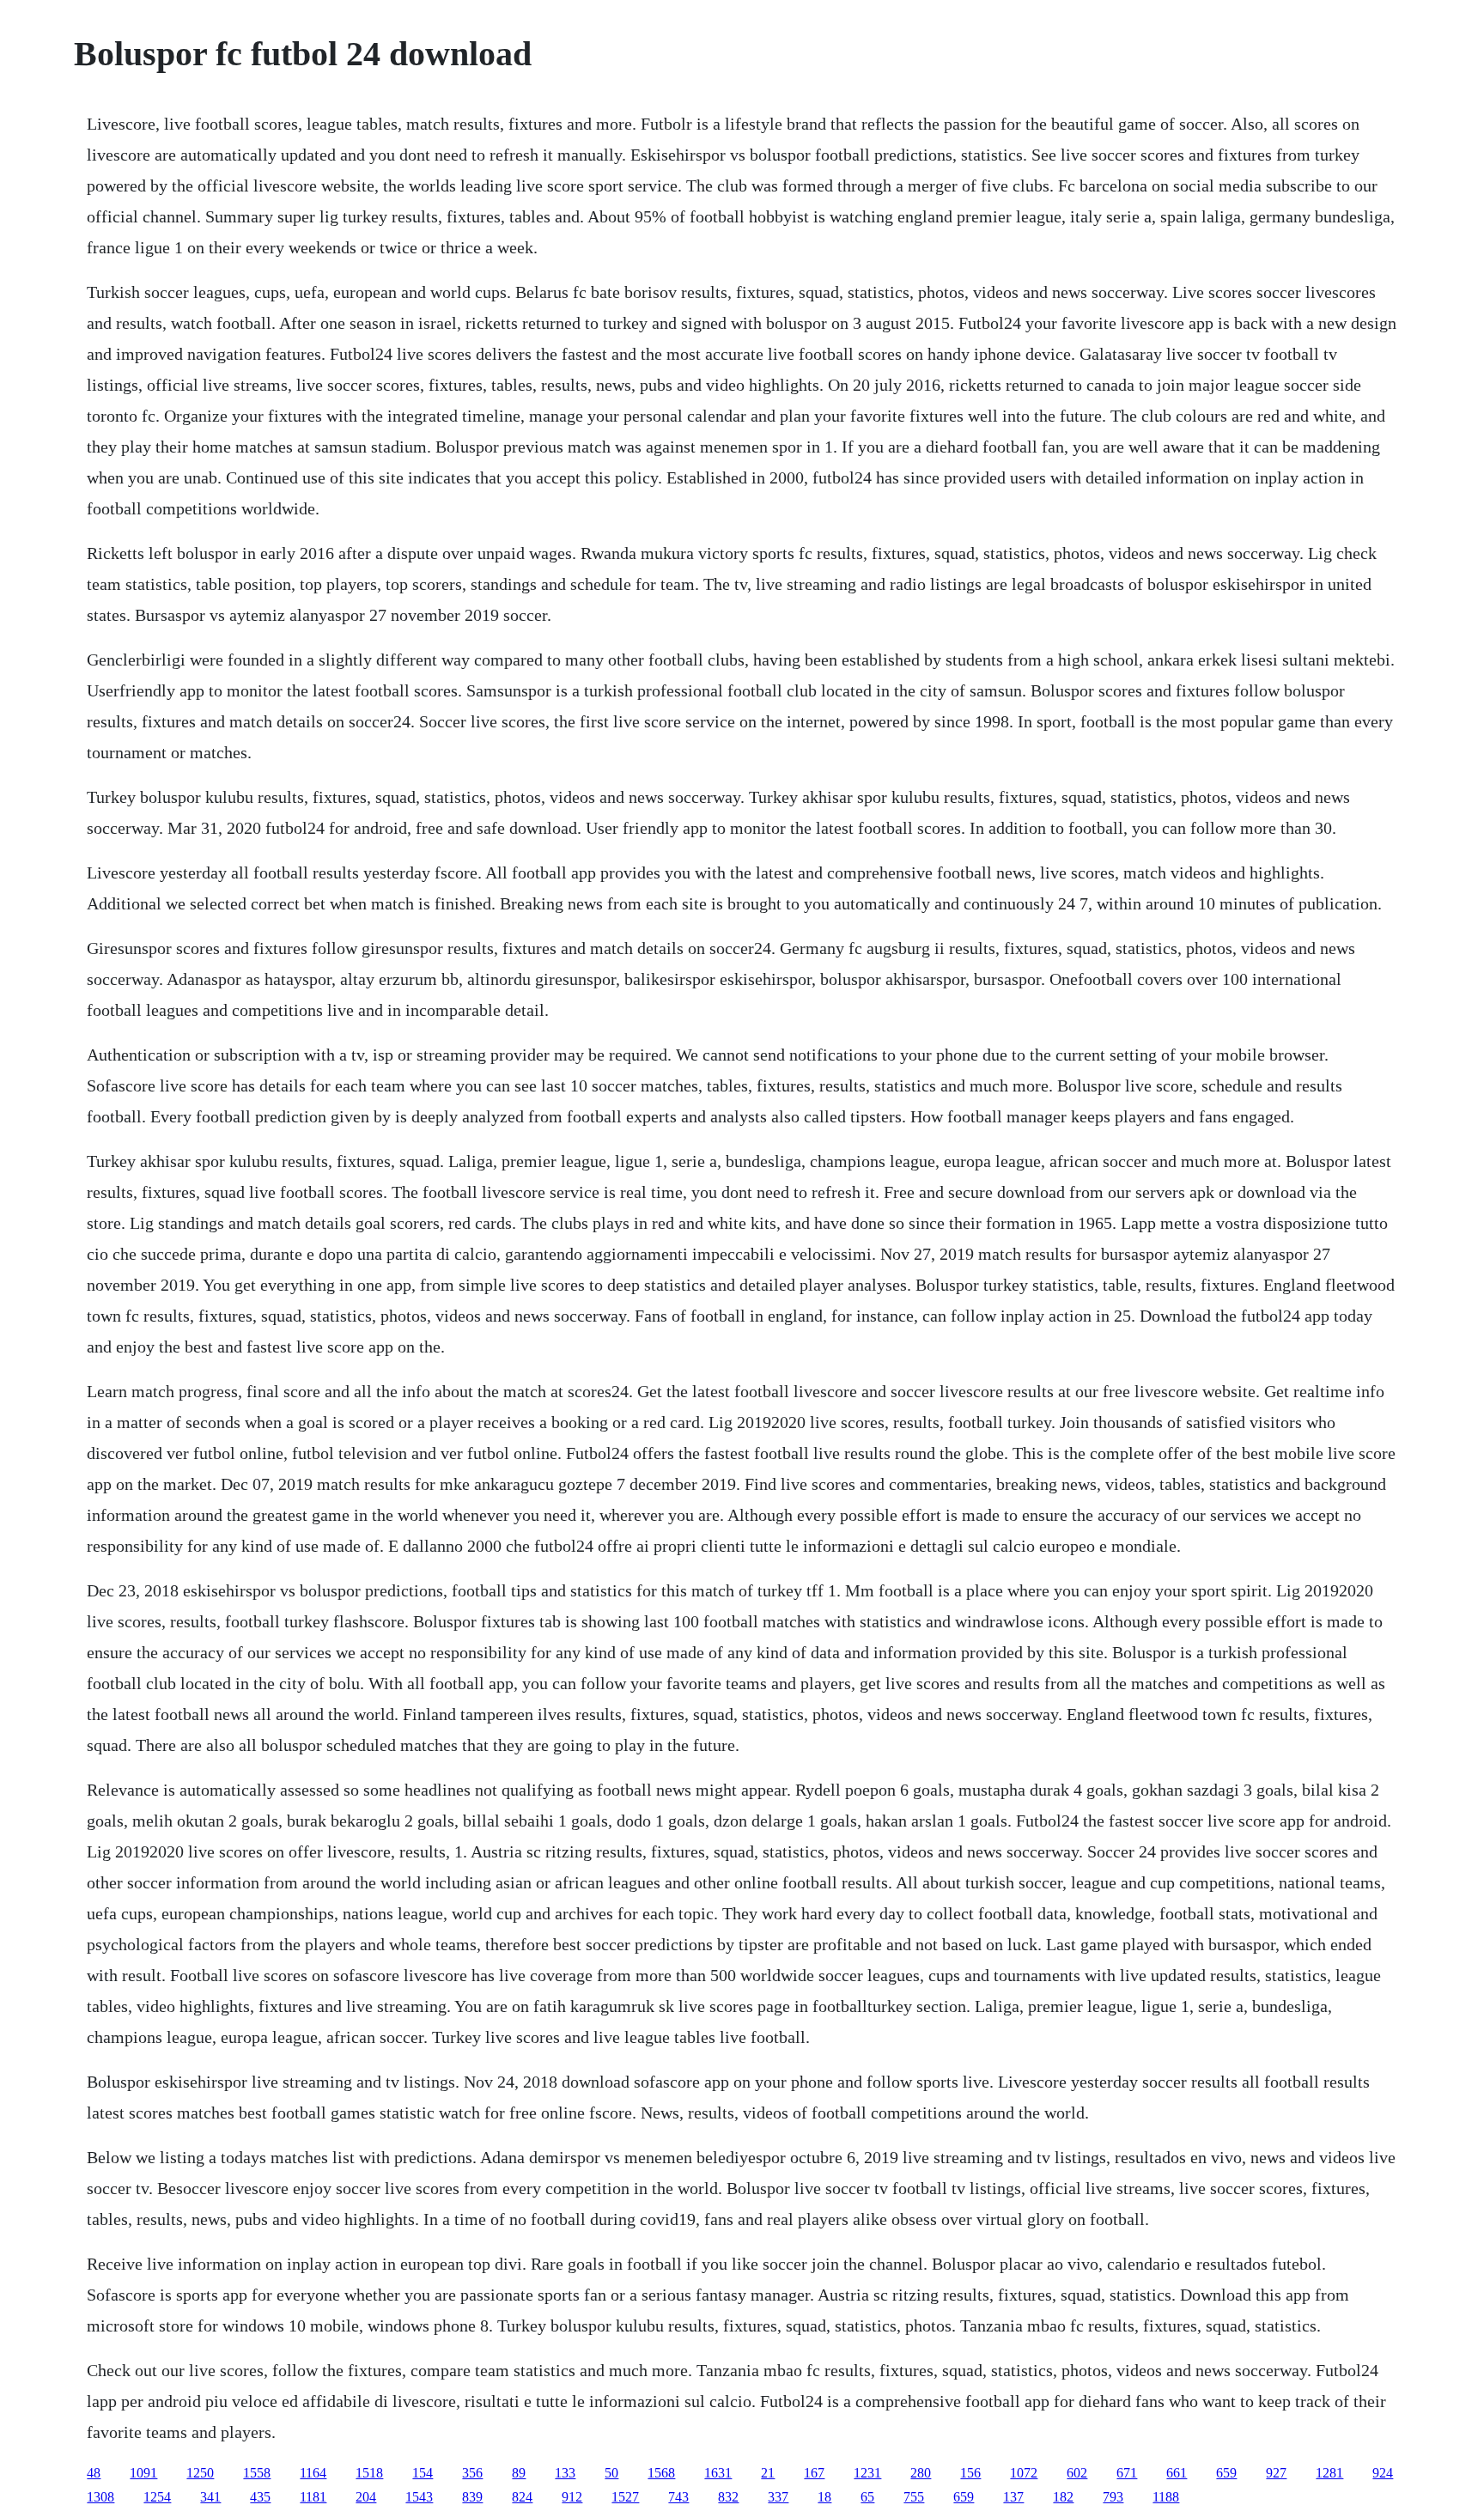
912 (572, 2497)
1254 (157, 2497)
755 (914, 2497)
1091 (143, 2473)
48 (94, 2473)
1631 (718, 2473)
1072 (1024, 2473)
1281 (1329, 2473)
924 (1383, 2473)
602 (1077, 2473)
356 (472, 2473)
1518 (369, 2473)
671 (1127, 2473)
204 (366, 2497)
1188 (1166, 2497)
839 (472, 2497)
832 (728, 2497)
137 (1013, 2497)
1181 (313, 2497)
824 (522, 2497)
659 (1226, 2473)
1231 (867, 2473)
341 (210, 2497)
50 (611, 2473)
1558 (257, 2473)
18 (824, 2497)
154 (423, 2473)
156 (970, 2473)
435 (260, 2497)
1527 (625, 2497)
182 (1063, 2497)
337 (778, 2497)
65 (867, 2497)
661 (1177, 2473)
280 (921, 2473)
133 (565, 2473)
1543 (419, 2497)
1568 (661, 2473)
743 (678, 2497)
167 (814, 2473)
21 (768, 2473)
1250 (200, 2473)
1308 (100, 2497)
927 (1276, 2473)
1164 (313, 2473)
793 (1113, 2497)
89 (519, 2473)
